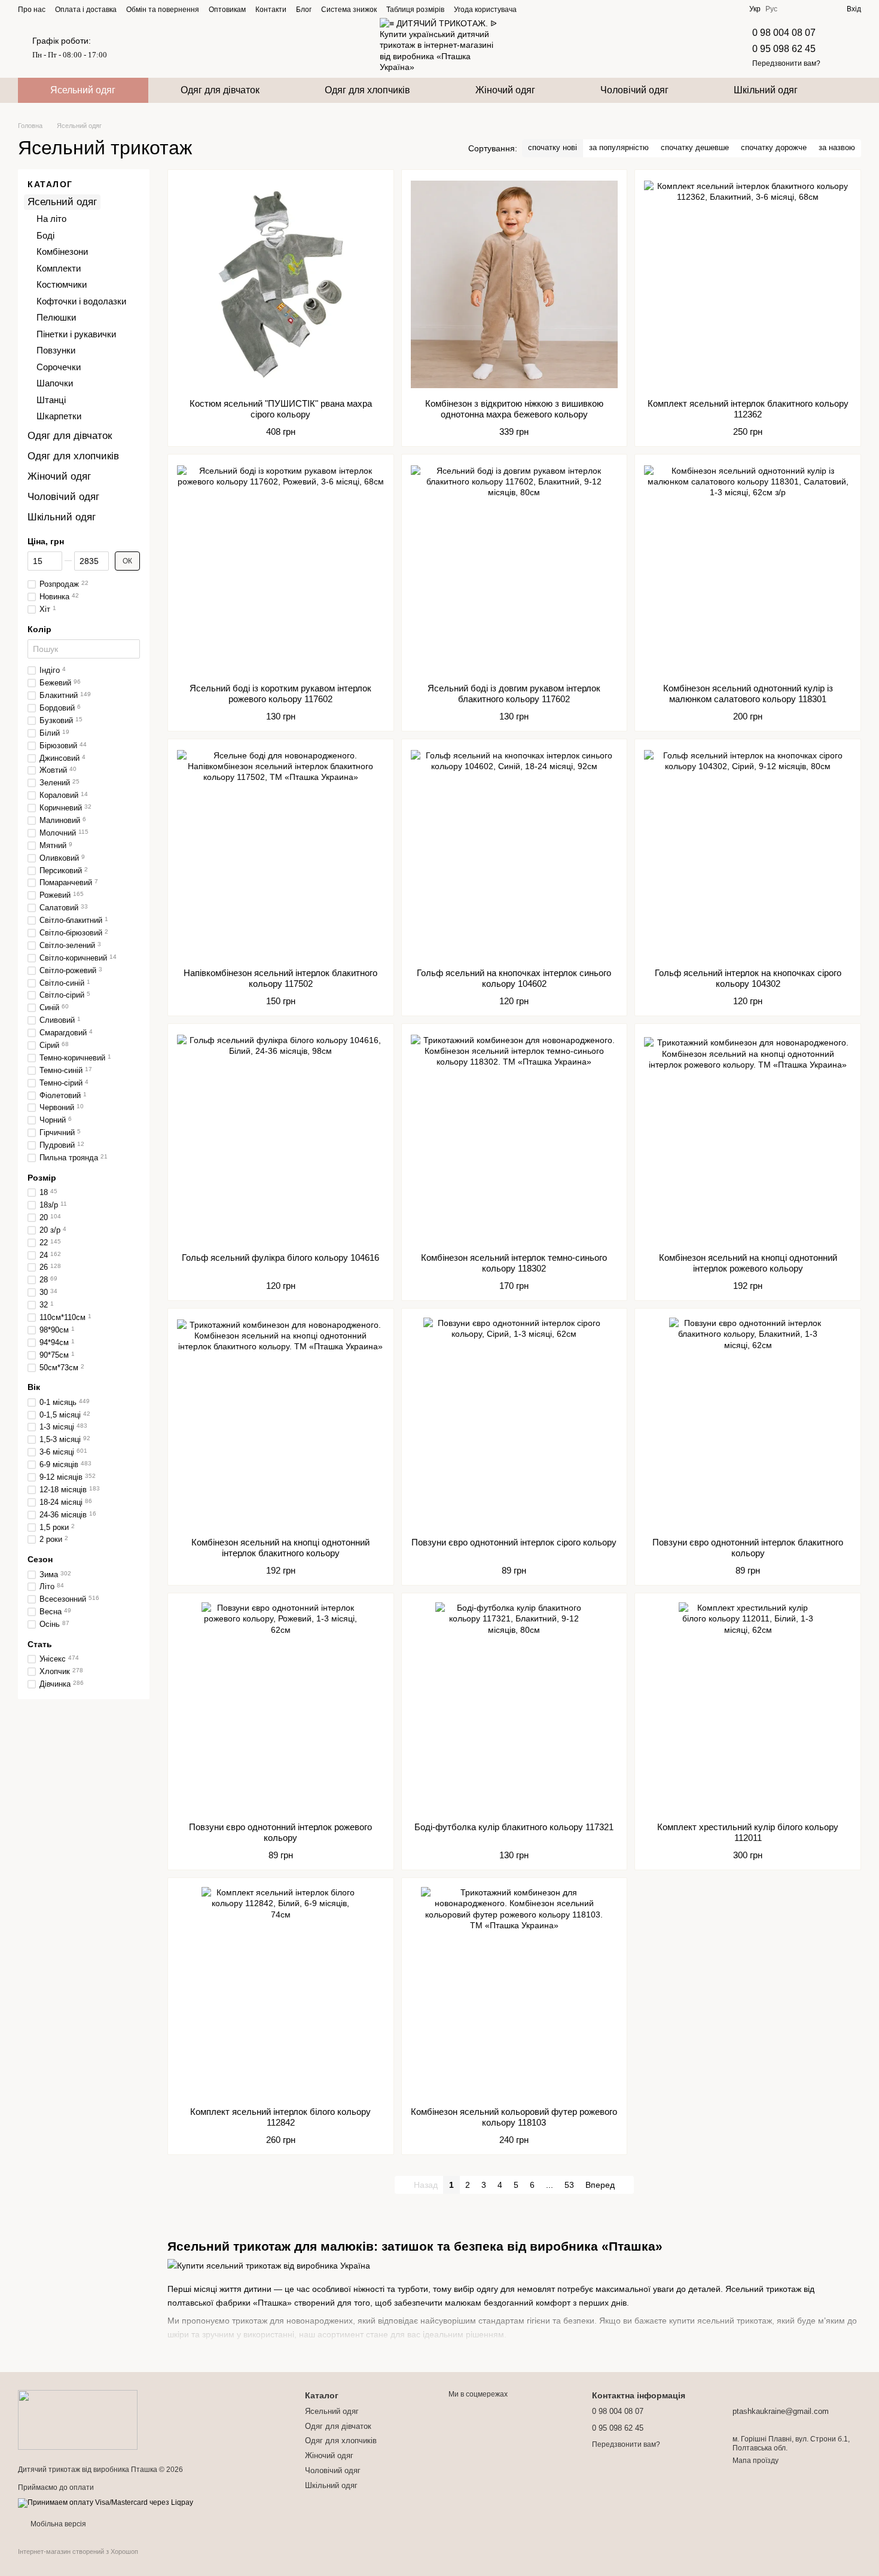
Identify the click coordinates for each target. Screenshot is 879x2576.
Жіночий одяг (505, 90)
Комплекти (59, 268)
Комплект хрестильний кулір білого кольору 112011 (748, 1832)
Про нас (32, 10)
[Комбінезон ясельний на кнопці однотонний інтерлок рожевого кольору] (748, 1138)
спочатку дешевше (695, 147)
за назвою (837, 147)
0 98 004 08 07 (784, 33)
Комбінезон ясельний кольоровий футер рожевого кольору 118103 (514, 2117)
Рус (771, 9)
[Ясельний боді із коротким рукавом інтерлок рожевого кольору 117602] (281, 569)
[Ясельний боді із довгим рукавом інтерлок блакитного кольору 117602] (515, 569)
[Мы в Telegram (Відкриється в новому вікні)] (562, 9)
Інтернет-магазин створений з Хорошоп (78, 2551)
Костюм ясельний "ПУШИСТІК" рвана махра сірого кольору (281, 409)
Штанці (51, 400)
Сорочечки (59, 367)
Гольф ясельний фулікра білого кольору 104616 (280, 1257)
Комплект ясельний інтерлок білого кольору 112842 (280, 2117)
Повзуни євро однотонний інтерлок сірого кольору (514, 1542)
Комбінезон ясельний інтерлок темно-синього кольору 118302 (514, 1263)
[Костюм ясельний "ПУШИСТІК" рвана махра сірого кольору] (281, 284)
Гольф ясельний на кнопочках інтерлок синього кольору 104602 (514, 978)
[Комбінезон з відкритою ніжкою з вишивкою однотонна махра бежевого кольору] (515, 284)
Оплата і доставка (86, 10)
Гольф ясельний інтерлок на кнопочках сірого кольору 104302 (748, 978)
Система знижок (349, 10)
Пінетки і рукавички (76, 334)
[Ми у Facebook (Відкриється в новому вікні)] (533, 9)
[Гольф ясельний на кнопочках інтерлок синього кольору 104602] (515, 853)
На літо (51, 219)
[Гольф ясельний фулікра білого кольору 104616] (281, 1138)
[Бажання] (816, 9)
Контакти (271, 10)
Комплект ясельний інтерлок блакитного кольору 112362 (748, 409)
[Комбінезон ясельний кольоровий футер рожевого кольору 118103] (515, 1992)
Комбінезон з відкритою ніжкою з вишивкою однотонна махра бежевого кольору (514, 409)
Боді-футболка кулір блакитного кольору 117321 (514, 1827)
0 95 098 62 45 (784, 49)
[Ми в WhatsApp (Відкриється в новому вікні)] (591, 9)
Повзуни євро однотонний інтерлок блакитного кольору (748, 1548)
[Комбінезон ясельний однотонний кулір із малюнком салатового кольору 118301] (748, 569)
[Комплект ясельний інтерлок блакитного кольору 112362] (748, 284)
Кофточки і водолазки (81, 301)
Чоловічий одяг (634, 90)
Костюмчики (62, 284)
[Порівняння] (794, 9)
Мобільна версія (57, 2524)
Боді (45, 235)
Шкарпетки (59, 416)
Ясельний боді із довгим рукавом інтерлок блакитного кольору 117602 (514, 693)
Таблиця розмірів (415, 10)
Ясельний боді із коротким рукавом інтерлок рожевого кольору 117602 (280, 693)
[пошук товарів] (851, 90)
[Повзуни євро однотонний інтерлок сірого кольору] (515, 1423)
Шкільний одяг (766, 90)
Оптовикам (227, 10)
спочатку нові (553, 147)
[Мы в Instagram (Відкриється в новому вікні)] (548, 9)
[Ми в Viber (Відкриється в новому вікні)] (576, 9)
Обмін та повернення (163, 10)
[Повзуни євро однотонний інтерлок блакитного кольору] (748, 1423)
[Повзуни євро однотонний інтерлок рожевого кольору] (281, 1708)
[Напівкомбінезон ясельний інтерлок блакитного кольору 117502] (281, 853)
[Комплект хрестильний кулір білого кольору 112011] (748, 1708)
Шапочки (55, 383)
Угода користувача (485, 10)
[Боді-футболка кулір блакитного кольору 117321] (515, 1708)
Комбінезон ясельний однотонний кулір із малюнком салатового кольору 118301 (748, 693)
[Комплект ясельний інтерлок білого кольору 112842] (281, 1992)
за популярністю (619, 147)
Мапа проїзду (756, 2461)
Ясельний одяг (83, 90)
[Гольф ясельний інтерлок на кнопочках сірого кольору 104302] (748, 853)
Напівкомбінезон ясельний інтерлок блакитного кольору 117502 (280, 978)
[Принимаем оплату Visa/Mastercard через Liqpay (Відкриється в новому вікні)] (106, 2502)
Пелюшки (56, 317)
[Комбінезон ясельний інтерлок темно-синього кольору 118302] (515, 1138)
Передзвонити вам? (786, 63)
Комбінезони (62, 251)
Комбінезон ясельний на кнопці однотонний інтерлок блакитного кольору (280, 1548)
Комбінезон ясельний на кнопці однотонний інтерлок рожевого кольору (748, 1263)
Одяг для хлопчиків (367, 90)
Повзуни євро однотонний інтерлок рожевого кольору (280, 1832)
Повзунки (56, 350)
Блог (304, 10)
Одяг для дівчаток (220, 90)
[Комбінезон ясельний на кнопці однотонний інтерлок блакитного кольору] (281, 1423)
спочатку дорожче (774, 147)
